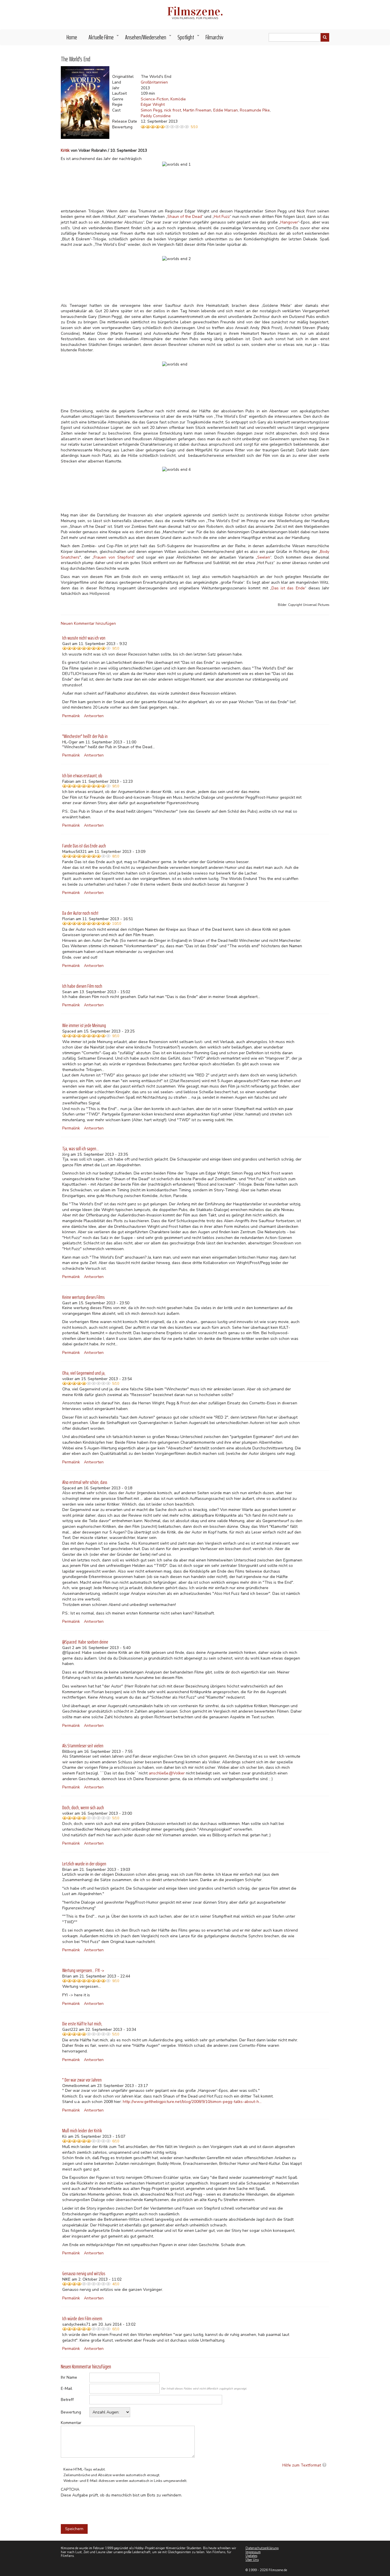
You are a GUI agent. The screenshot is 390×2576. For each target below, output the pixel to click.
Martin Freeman (197, 110)
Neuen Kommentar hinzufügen (88, 623)
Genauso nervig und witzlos (84, 2273)
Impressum (253, 2552)
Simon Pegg (151, 110)
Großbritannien (154, 82)
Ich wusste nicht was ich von (84, 638)
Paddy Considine (156, 116)
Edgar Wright (153, 105)
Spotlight (189, 39)
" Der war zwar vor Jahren (82, 2080)
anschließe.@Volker (167, 1773)
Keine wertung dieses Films (83, 1297)
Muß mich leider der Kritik (82, 2131)
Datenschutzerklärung (262, 2548)
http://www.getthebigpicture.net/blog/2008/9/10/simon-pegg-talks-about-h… (192, 2102)
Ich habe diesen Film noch (82, 986)
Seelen (264, 557)
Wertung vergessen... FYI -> (83, 1970)
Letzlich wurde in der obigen (84, 1864)
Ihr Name (69, 2377)
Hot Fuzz (222, 217)
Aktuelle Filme (104, 39)
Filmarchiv (214, 37)
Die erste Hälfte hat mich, (82, 2024)
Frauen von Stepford (113, 557)
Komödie (178, 99)
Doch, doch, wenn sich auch (83, 1808)
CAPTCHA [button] (70, 2489)
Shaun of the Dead (185, 217)
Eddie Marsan (226, 110)
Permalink (71, 716)
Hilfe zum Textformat (302, 2465)
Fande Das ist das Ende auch (84, 846)
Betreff (67, 2400)
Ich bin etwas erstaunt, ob (82, 776)
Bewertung (71, 2412)
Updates (251, 2556)
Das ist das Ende (288, 588)
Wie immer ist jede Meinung (84, 1025)
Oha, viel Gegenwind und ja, (84, 1373)
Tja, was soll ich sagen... (81, 1149)
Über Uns (252, 2560)
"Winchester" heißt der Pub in (85, 736)
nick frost (173, 110)
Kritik (65, 150)
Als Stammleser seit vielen (83, 1746)
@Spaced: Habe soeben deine (85, 1642)
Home (72, 37)
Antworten (94, 716)
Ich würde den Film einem (82, 2319)
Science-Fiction (155, 99)
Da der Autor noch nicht (80, 913)
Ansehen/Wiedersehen (148, 39)
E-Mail (67, 2389)
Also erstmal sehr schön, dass (85, 1482)
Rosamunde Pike (255, 110)
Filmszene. (195, 11)
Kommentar (71, 2423)
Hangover (289, 222)
